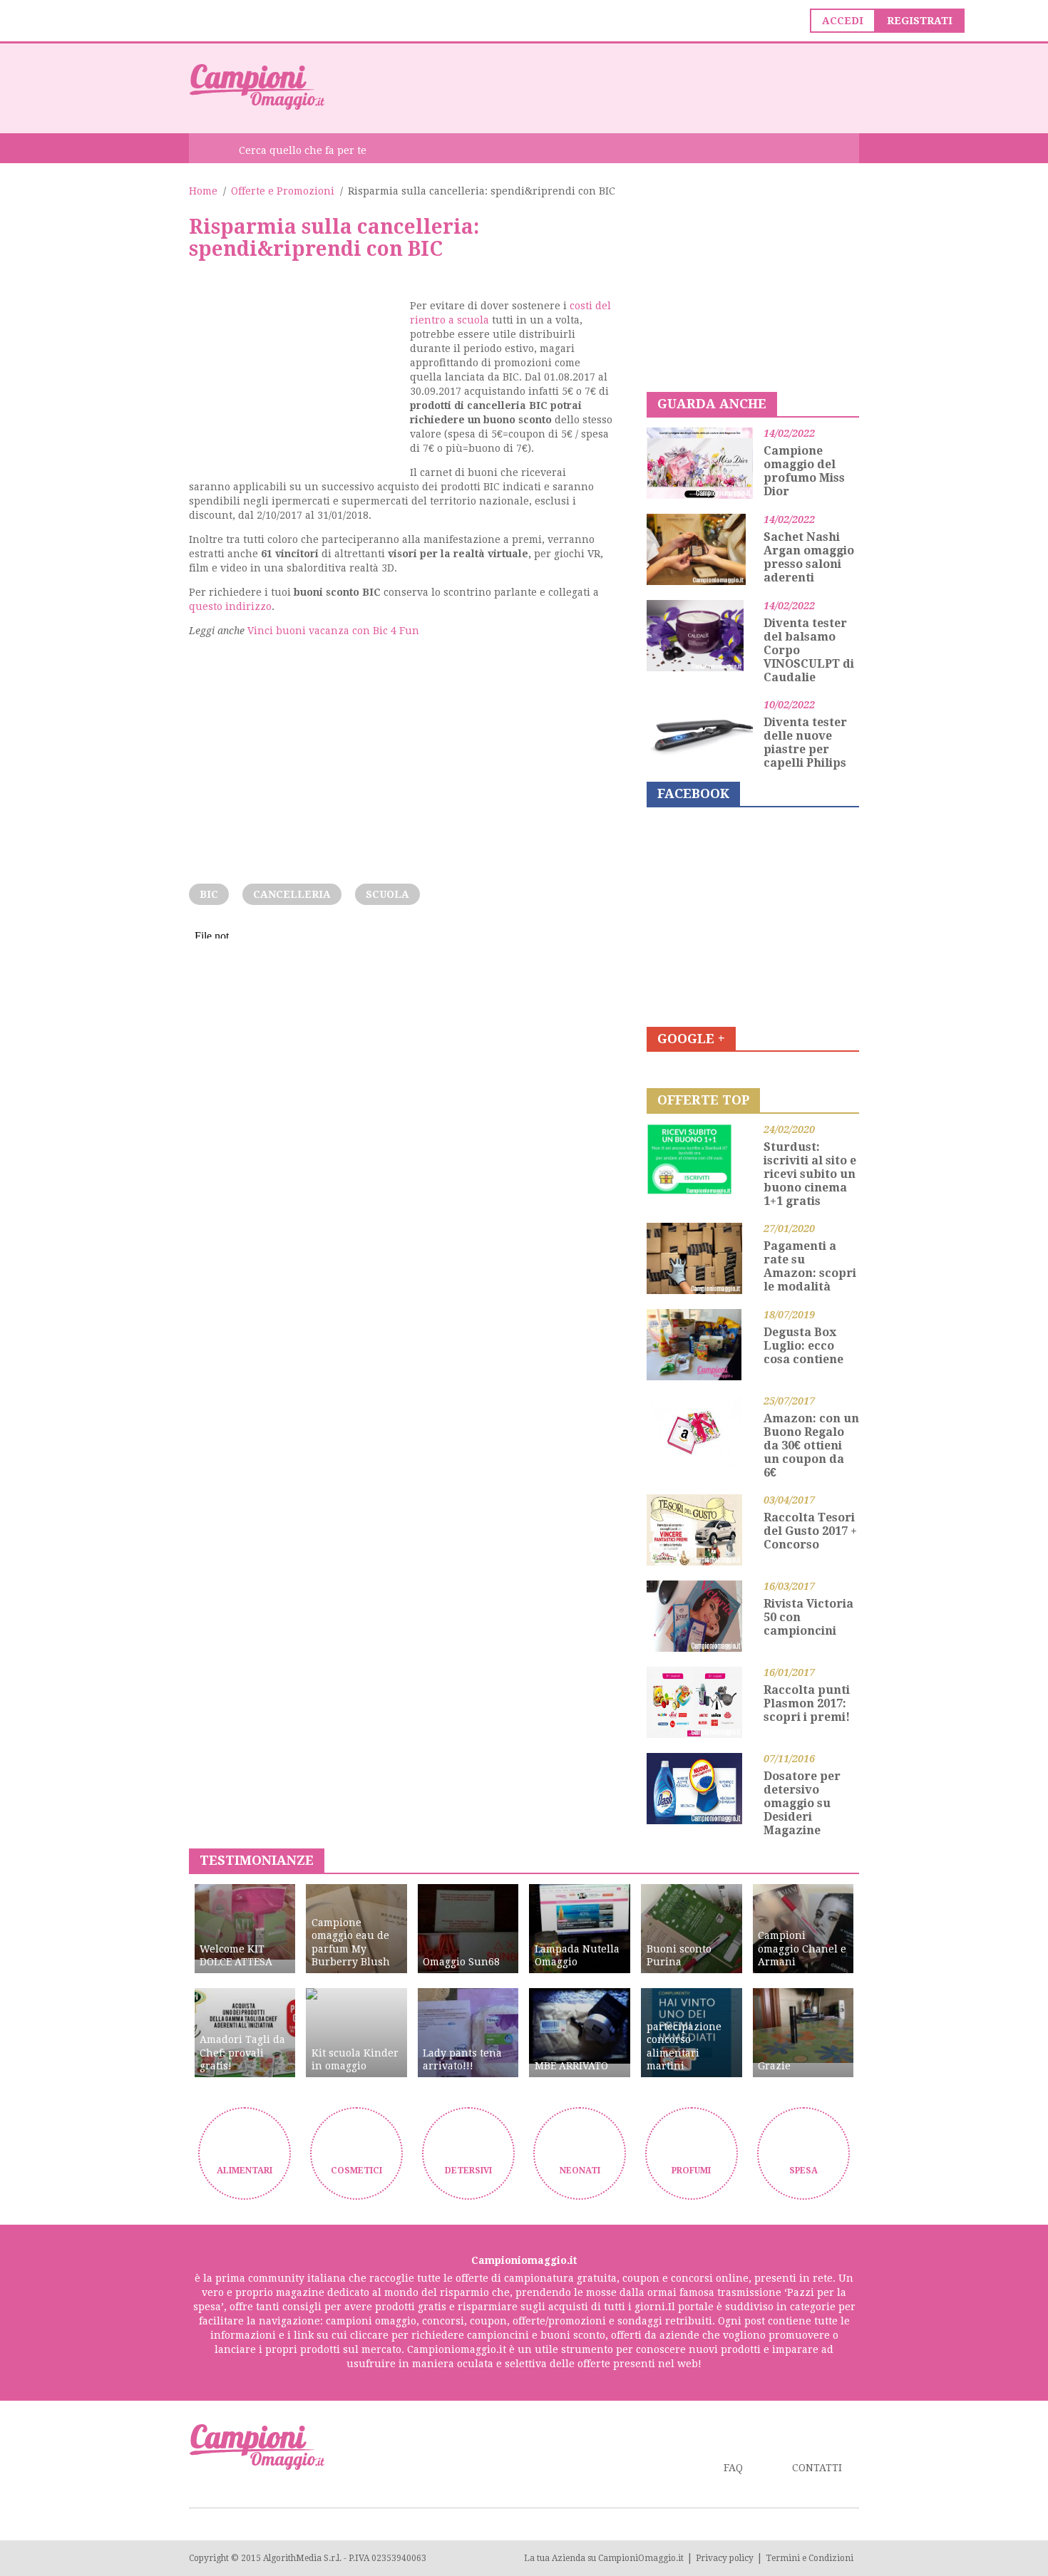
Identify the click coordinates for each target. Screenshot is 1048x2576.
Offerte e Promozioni (283, 191)
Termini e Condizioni (810, 2558)
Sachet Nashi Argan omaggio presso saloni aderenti (809, 557)
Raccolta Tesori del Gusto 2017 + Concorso (810, 1531)
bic (209, 894)
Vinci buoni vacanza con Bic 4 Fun (333, 631)
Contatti (817, 2468)
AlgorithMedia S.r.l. (302, 2558)
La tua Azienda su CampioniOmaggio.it (604, 2558)
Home (203, 191)
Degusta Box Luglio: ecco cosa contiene (803, 1346)
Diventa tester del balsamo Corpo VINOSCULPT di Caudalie (809, 650)
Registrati (920, 21)
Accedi (843, 21)
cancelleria (292, 894)
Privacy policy (725, 2558)
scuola (387, 894)
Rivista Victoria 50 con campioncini (808, 1617)
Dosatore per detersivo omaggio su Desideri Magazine (802, 1803)
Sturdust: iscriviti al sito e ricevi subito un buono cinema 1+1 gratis (810, 1174)
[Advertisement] (600, 87)
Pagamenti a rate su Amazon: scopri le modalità (810, 1266)
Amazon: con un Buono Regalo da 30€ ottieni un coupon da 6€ (811, 1445)
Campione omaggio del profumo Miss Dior (804, 471)
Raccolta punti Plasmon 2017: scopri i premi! (807, 1703)
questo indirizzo (230, 606)
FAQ (733, 2468)
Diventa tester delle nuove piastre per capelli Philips (805, 743)
